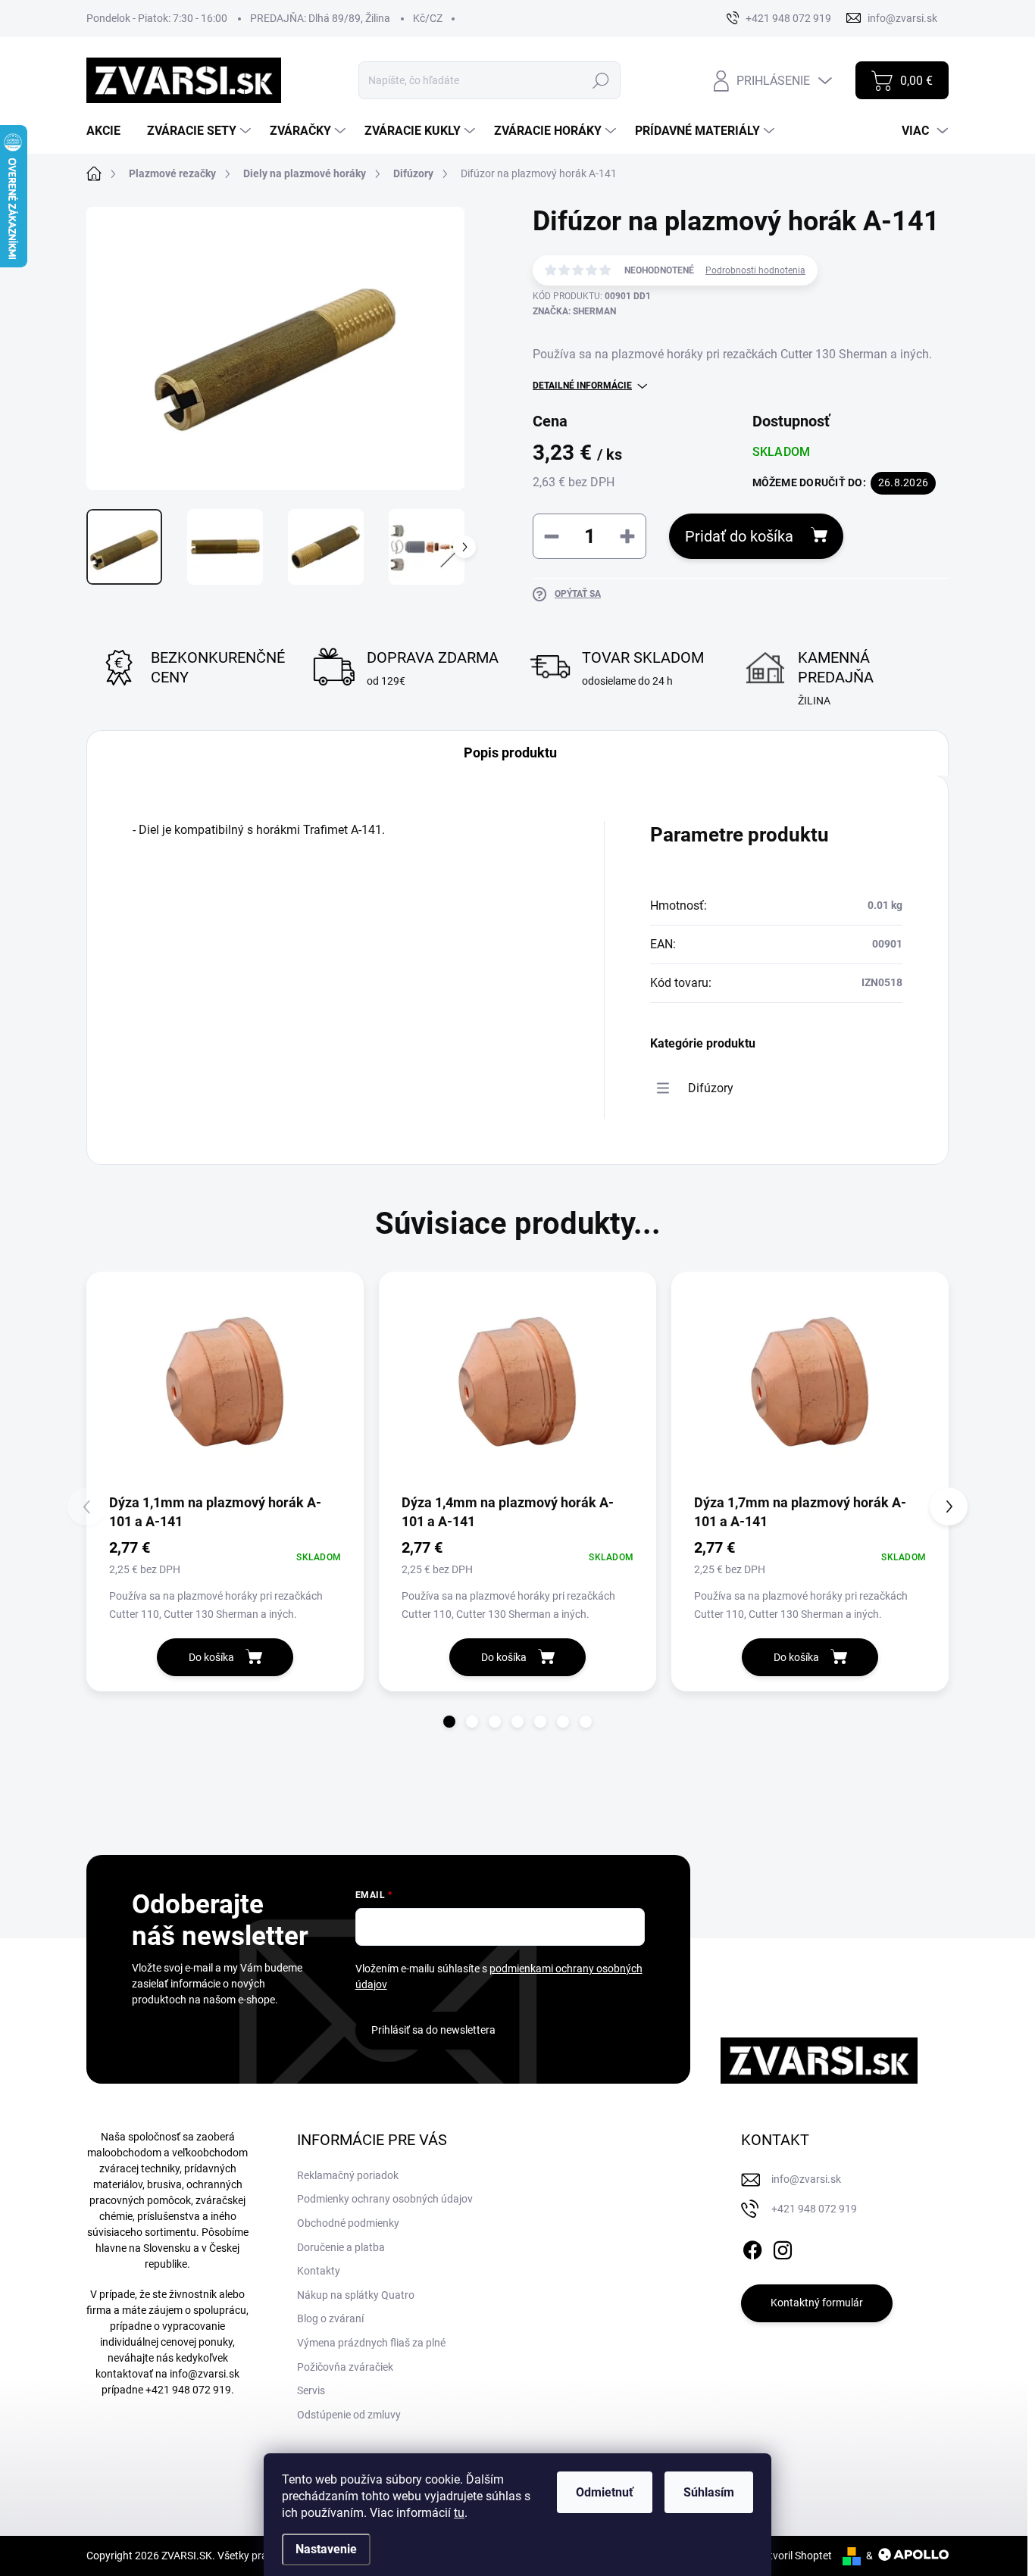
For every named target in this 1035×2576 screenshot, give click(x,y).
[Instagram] (783, 2247)
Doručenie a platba (341, 2247)
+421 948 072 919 (188, 2390)
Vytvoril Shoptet (794, 2556)
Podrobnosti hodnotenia (755, 270)
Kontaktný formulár (817, 2303)
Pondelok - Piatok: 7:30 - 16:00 (157, 18)
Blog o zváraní (330, 2318)
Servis (311, 2390)
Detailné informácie (582, 386)
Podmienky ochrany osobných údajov (385, 2199)
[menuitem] (109, 131)
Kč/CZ (428, 18)
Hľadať (601, 80)
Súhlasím (709, 2492)
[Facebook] (752, 2247)
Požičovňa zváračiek (345, 2367)
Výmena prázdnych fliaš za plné (371, 2343)
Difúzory (711, 1088)
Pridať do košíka (739, 536)
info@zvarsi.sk (205, 2374)
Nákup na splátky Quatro (356, 2295)
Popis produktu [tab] (510, 753)
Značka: (574, 311)
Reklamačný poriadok (348, 2175)
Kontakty (319, 2271)
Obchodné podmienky (348, 2223)
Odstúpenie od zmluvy (349, 2415)
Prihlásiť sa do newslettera (433, 2030)
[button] (449, 1722)
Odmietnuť (605, 2492)
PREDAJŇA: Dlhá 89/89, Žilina (320, 18)
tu (459, 2513)
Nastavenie (326, 2549)
